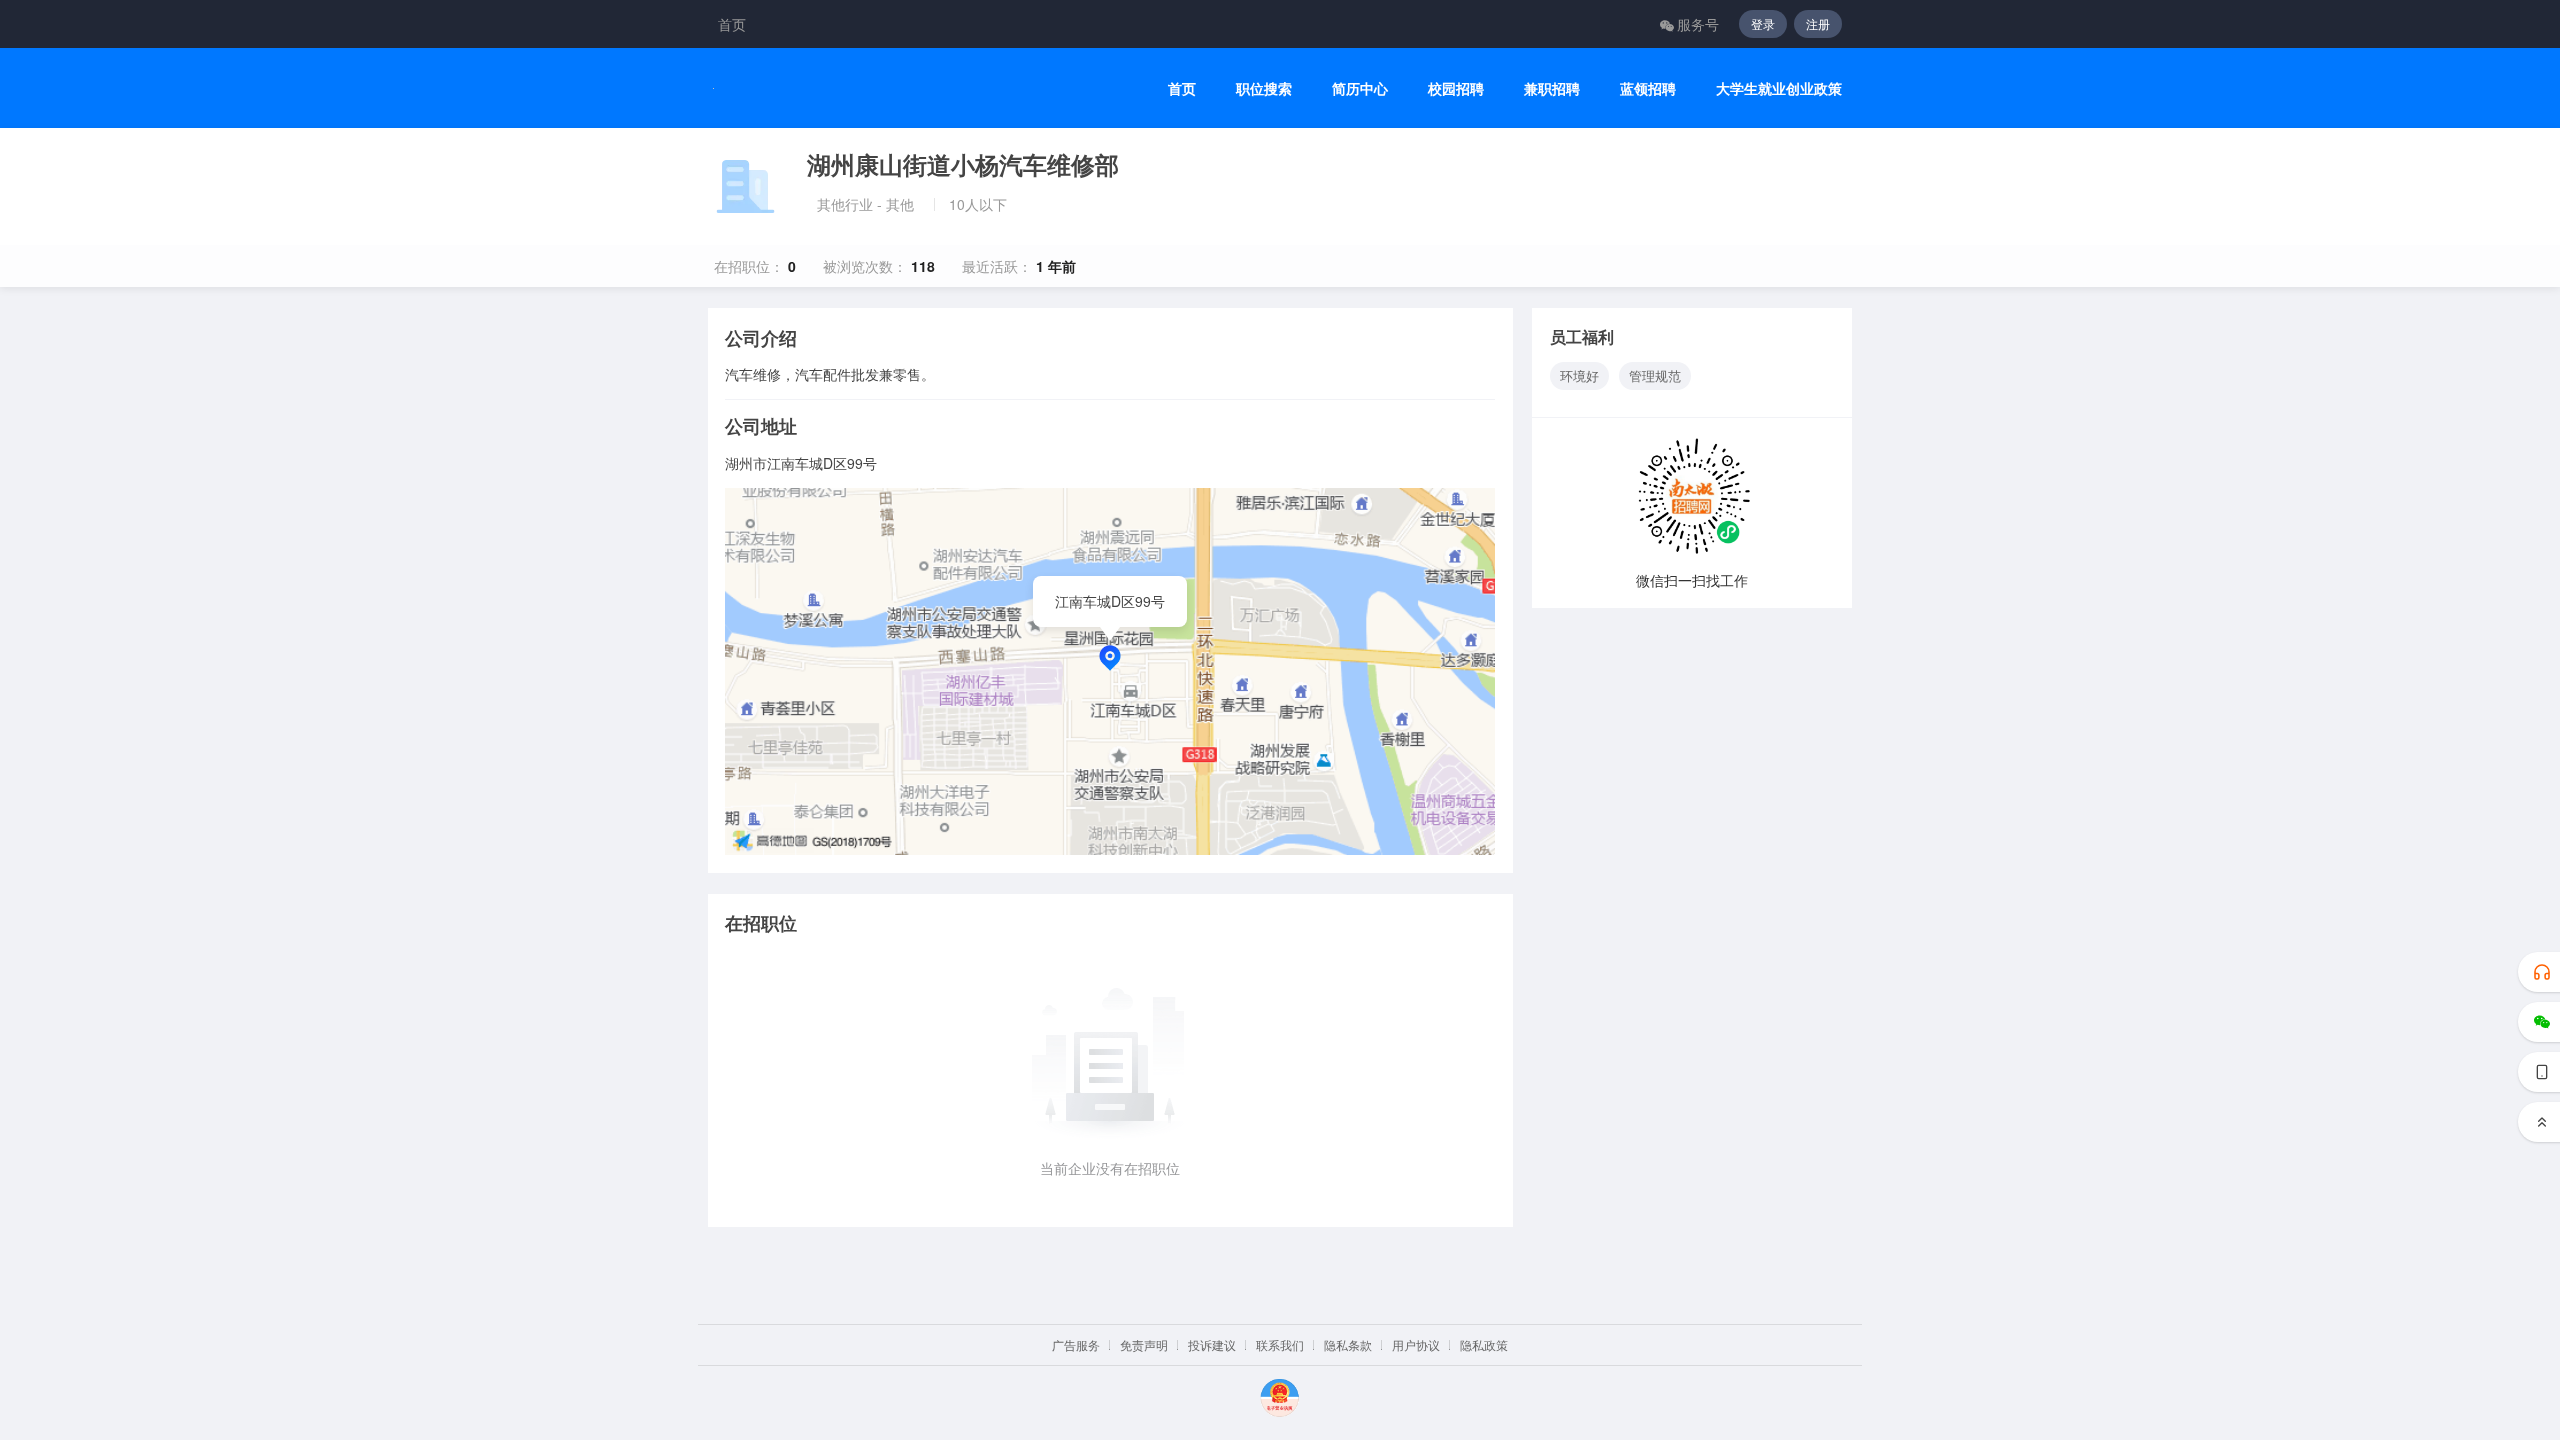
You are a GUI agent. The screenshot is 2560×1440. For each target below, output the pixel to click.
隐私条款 (1348, 1344)
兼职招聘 (1552, 88)
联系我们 (1280, 1344)
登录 (1763, 23)
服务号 (1698, 24)
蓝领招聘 (1648, 88)
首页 (732, 24)
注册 (1818, 23)
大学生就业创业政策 (1779, 88)
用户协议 (1416, 1344)
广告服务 (1076, 1344)
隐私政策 (1484, 1344)
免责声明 (1144, 1344)
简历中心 (1360, 88)
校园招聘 (1456, 88)
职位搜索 (1264, 88)
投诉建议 (1212, 1344)
